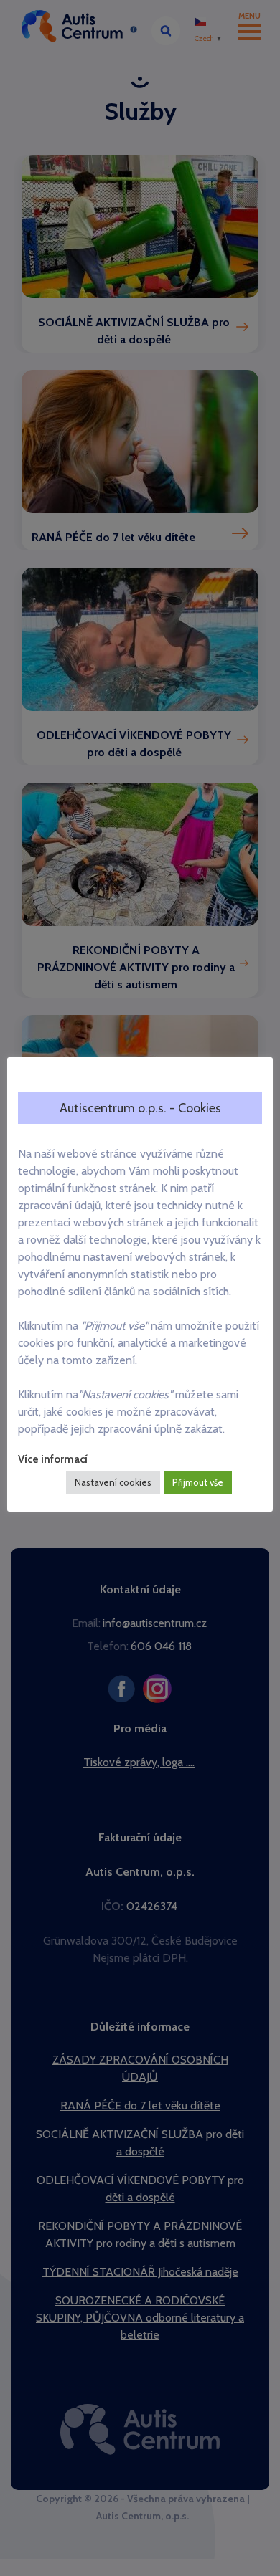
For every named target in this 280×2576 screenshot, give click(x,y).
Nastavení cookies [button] (113, 1482)
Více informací (53, 1459)
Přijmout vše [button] (198, 1482)
